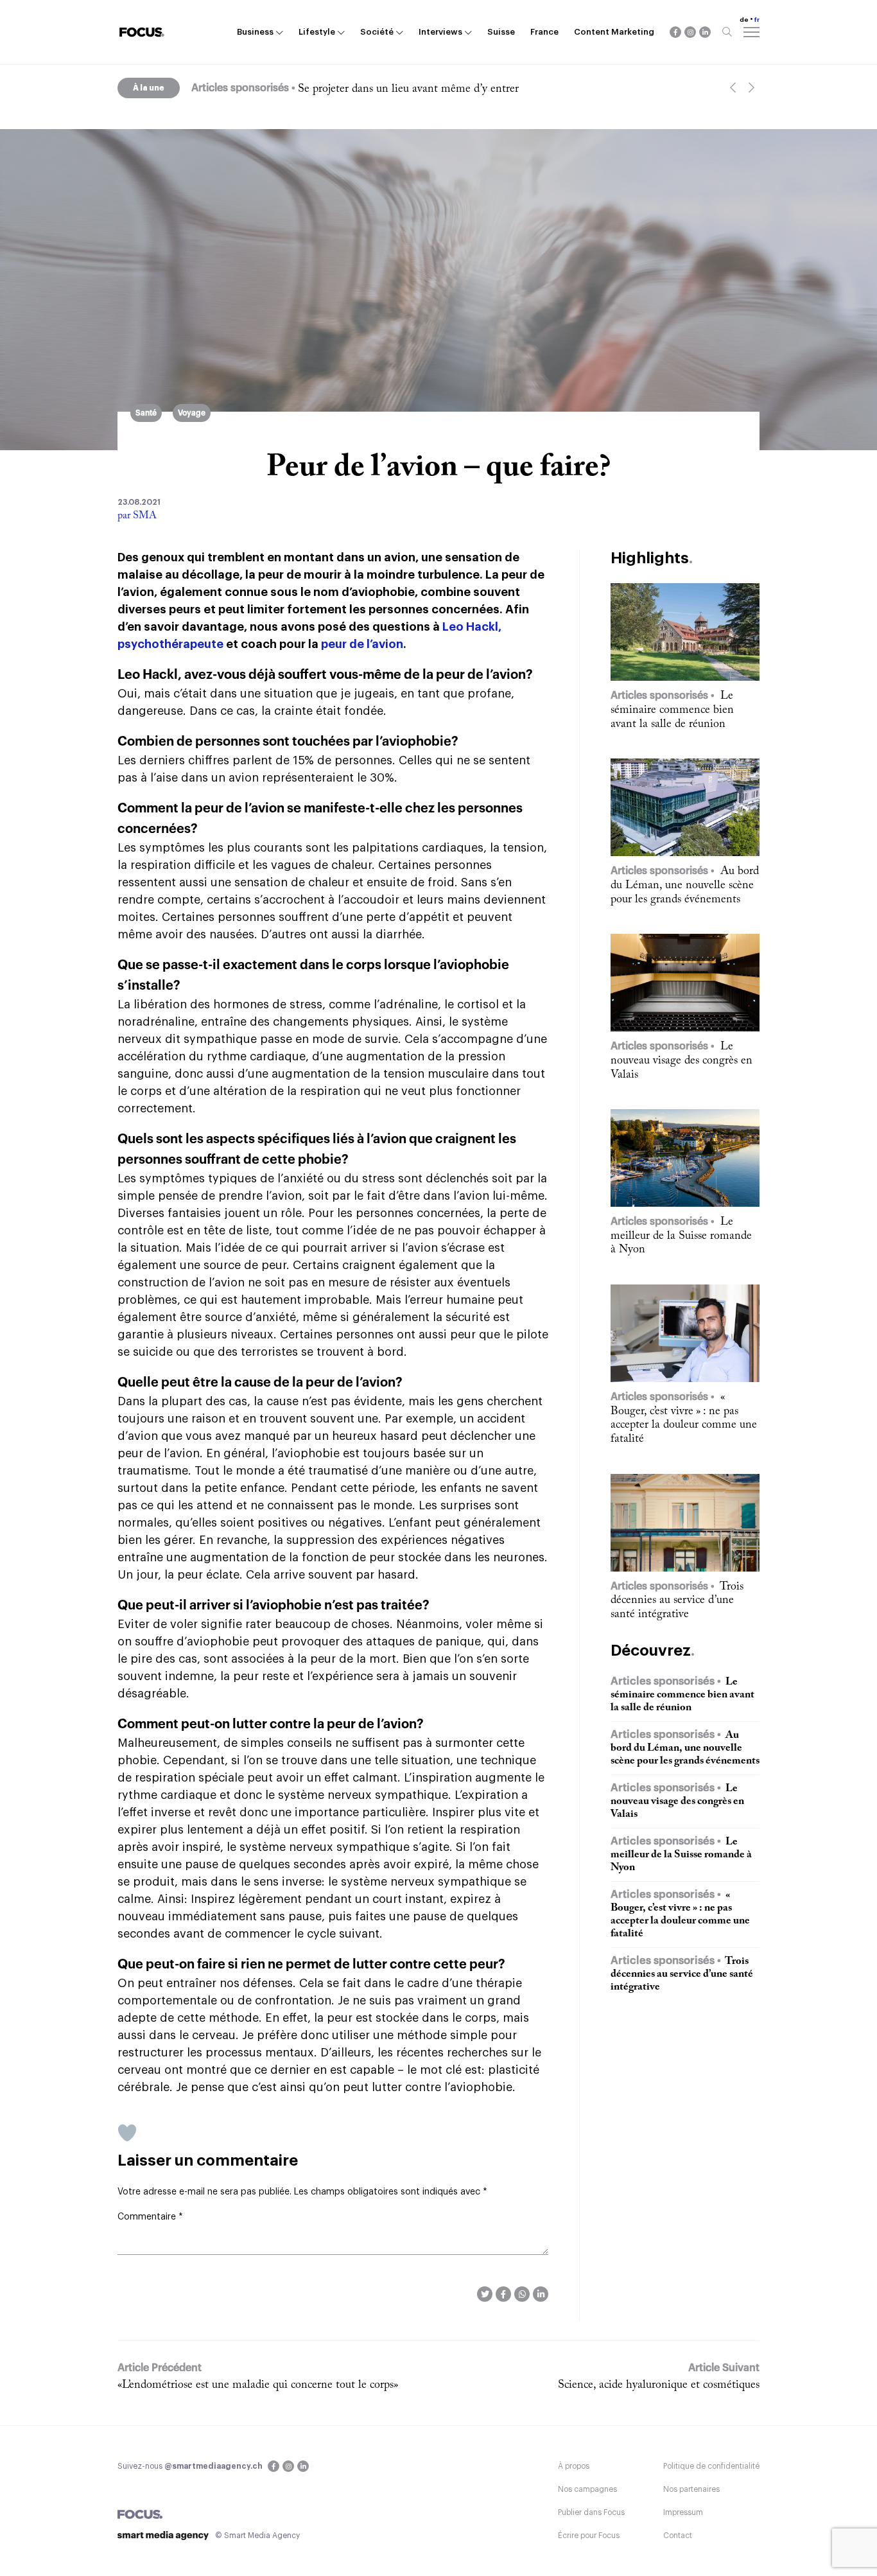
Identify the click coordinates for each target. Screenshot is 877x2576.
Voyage (192, 413)
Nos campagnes (587, 2489)
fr (757, 20)
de (744, 20)
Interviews (440, 32)
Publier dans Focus (591, 2512)
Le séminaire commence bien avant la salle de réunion (427, 89)
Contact (678, 2536)
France (544, 32)
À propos (574, 2466)
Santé (146, 413)
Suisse (501, 32)
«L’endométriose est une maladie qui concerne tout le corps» (258, 2385)
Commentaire (150, 2217)
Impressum (683, 2512)
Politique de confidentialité (711, 2466)
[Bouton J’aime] (127, 2133)
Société (377, 32)
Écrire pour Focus (589, 2536)
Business (255, 32)
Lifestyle (317, 32)
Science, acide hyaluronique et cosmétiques (659, 2385)
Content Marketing (614, 32)
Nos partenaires (691, 2489)
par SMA (137, 516)
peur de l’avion (362, 644)
